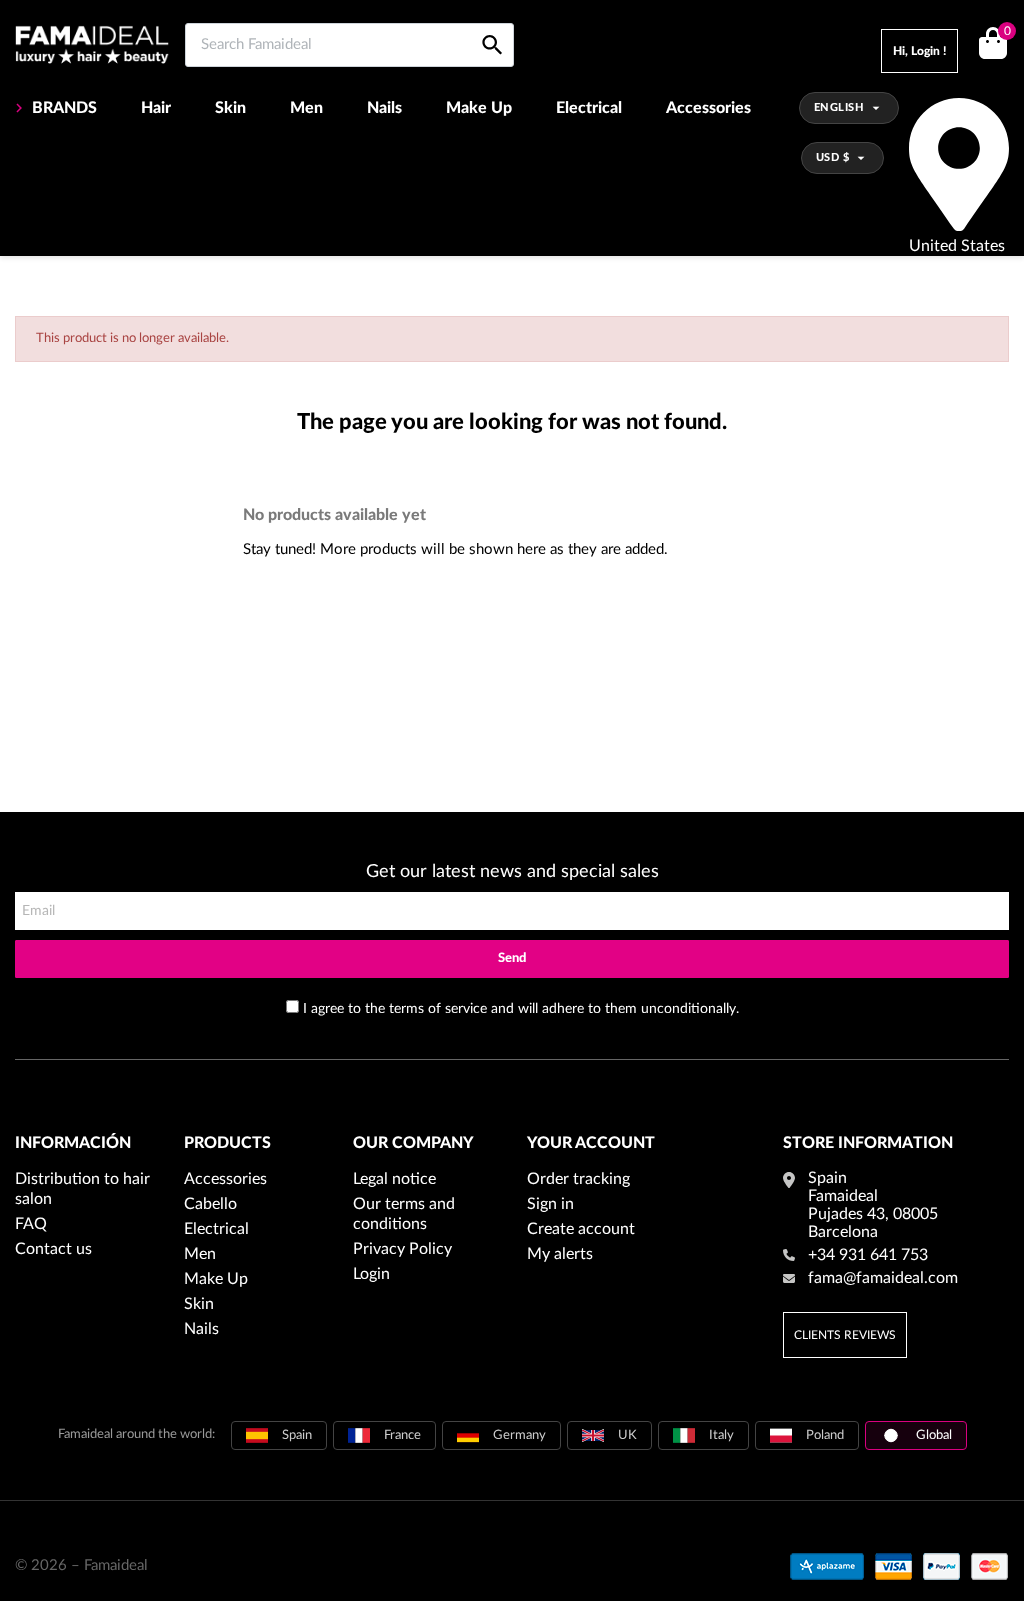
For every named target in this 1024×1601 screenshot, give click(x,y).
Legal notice (394, 1179)
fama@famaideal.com (883, 1278)
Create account (581, 1229)
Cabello (210, 1204)
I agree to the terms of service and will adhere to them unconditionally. (521, 1009)
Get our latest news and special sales (512, 872)
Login (371, 1274)
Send (512, 958)
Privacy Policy (402, 1249)
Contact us (53, 1249)
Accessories (708, 108)
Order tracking (578, 1179)
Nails (384, 108)
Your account (591, 1143)
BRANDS (64, 108)
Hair (156, 108)
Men (306, 108)
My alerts (560, 1254)
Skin (230, 108)
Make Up (479, 108)
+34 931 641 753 (868, 1255)
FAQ (31, 1224)
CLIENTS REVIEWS (845, 1335)
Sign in (550, 1204)
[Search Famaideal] (492, 22)
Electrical (589, 108)
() (1006, 32)
